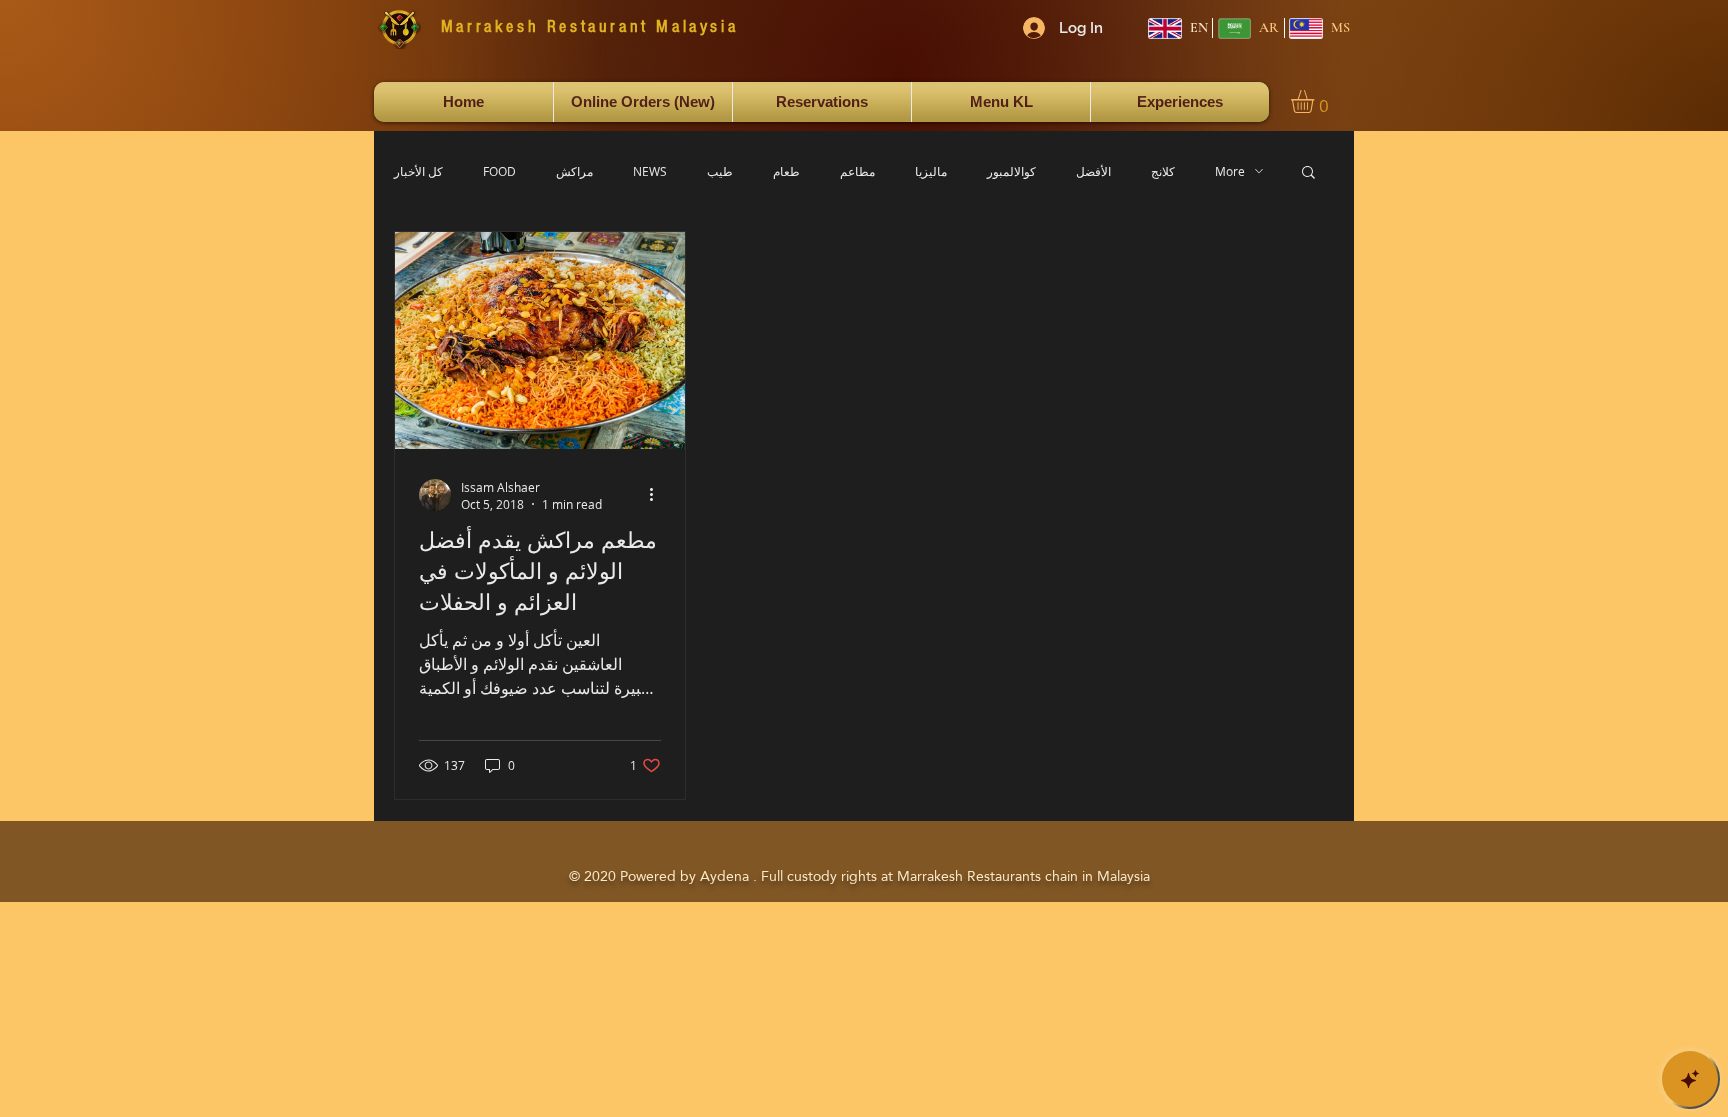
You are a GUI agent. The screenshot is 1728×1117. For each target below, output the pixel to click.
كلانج (1163, 171)
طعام (786, 171)
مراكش (574, 171)
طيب (720, 171)
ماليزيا (931, 171)
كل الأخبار (418, 171)
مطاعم (857, 171)
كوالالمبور (1011, 171)
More (1230, 171)
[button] (1316, 101)
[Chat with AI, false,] (1690, 1079)
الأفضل (1093, 171)
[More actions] (658, 495)
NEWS (650, 171)
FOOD (499, 171)
